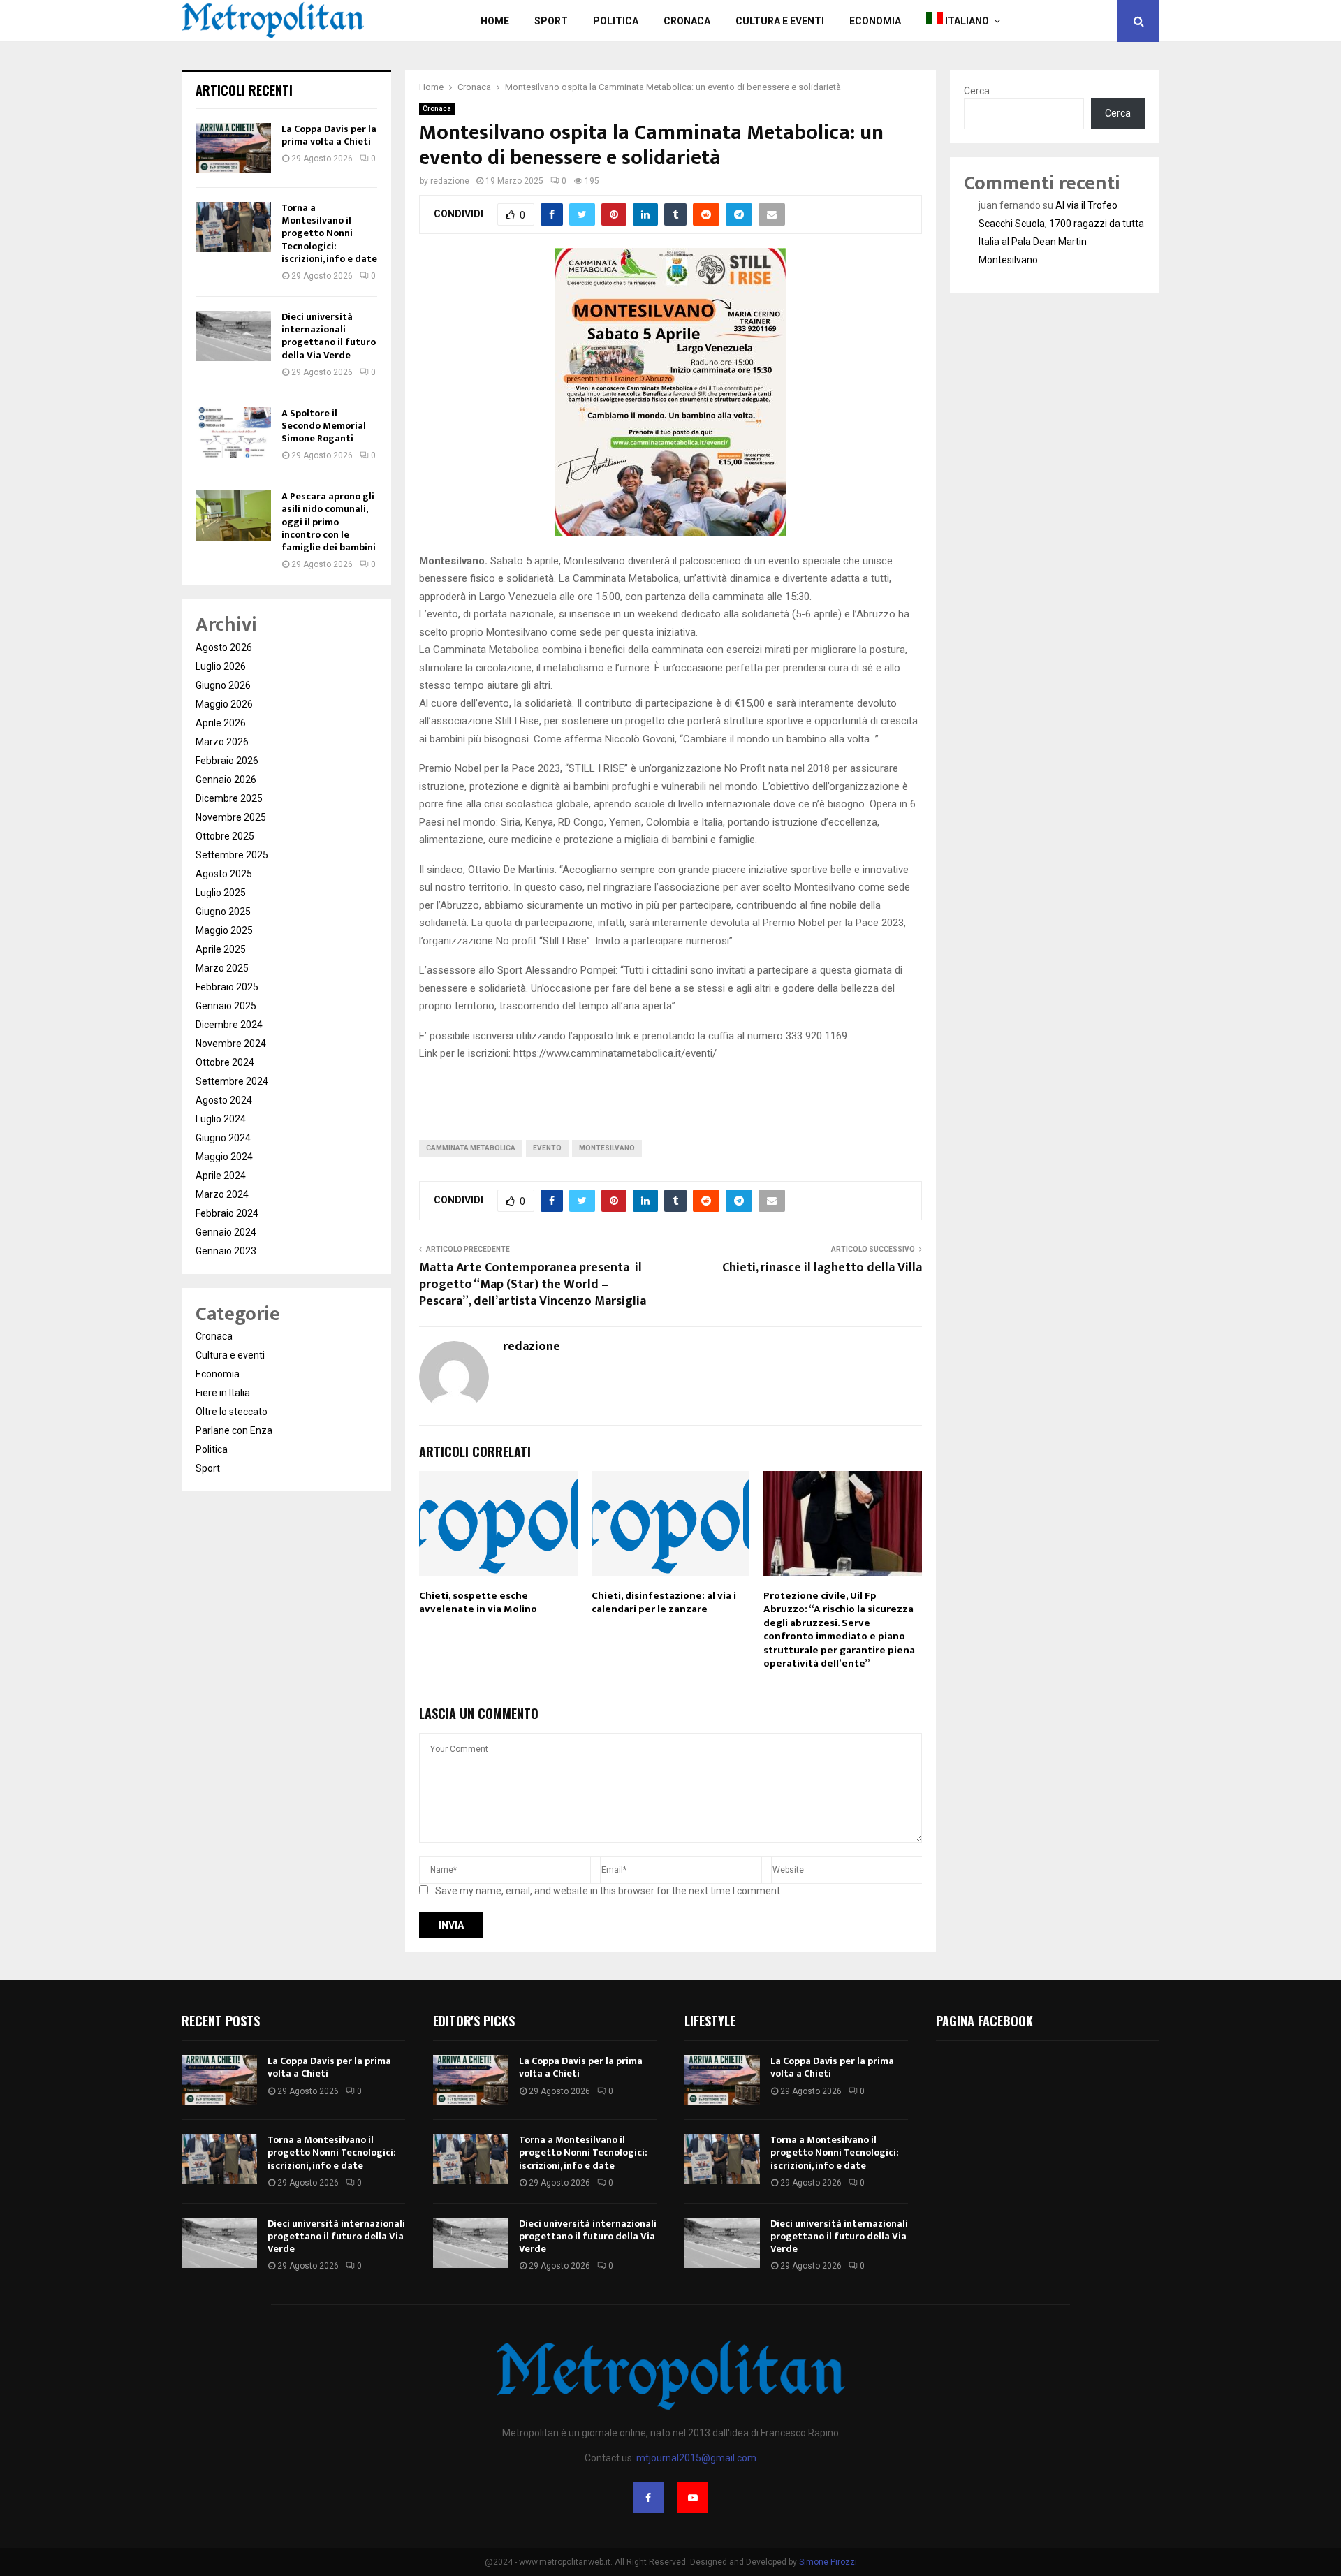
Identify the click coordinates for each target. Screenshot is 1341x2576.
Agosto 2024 (224, 1100)
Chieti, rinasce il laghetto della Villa (822, 1268)
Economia (875, 21)
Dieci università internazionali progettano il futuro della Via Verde (329, 336)
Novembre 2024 (231, 1044)
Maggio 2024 (224, 1157)
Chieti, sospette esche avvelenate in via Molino (478, 1603)
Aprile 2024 (221, 1176)
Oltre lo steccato (232, 1412)
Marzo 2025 (222, 968)
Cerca (977, 91)
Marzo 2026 (222, 742)
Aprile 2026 (221, 723)
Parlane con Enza (234, 1430)
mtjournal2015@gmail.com (696, 2458)
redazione (450, 181)
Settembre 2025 (232, 855)
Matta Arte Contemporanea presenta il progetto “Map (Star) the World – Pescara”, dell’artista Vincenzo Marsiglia (533, 1285)
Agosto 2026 (224, 647)
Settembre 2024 (232, 1081)
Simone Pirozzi (828, 2562)
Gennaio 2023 (226, 1251)
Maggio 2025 (224, 930)
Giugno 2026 (223, 685)
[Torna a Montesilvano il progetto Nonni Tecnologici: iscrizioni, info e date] (233, 227)
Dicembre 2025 (229, 798)
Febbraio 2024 (227, 1213)
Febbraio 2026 (227, 761)
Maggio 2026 (224, 704)
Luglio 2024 (221, 1119)
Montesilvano (607, 1148)
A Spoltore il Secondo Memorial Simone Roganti (324, 426)
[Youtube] (693, 2498)
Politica (616, 21)
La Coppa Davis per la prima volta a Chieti (329, 135)
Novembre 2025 (231, 817)
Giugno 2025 (223, 912)
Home (495, 21)
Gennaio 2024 (226, 1232)
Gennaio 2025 (226, 1006)
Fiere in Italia (223, 1393)
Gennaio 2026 (226, 780)
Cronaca (687, 21)
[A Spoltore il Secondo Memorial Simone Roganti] (233, 432)
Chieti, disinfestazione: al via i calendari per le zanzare (664, 1603)
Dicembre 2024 (229, 1025)
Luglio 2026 (221, 666)
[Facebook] (648, 2498)
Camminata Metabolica (471, 1148)
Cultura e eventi (230, 1355)
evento (547, 1148)
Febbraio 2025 (227, 987)
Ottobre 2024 (225, 1062)
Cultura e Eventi (780, 21)
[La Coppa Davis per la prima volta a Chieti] (233, 148)
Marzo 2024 (222, 1194)
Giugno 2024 (223, 1138)
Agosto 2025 (224, 874)
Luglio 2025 (221, 893)
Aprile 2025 (221, 949)
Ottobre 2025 (225, 836)
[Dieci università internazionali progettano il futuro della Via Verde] (233, 336)
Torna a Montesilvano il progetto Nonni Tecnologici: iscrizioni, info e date (329, 233)
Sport (551, 21)
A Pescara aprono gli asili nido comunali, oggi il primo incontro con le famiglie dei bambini (329, 522)
